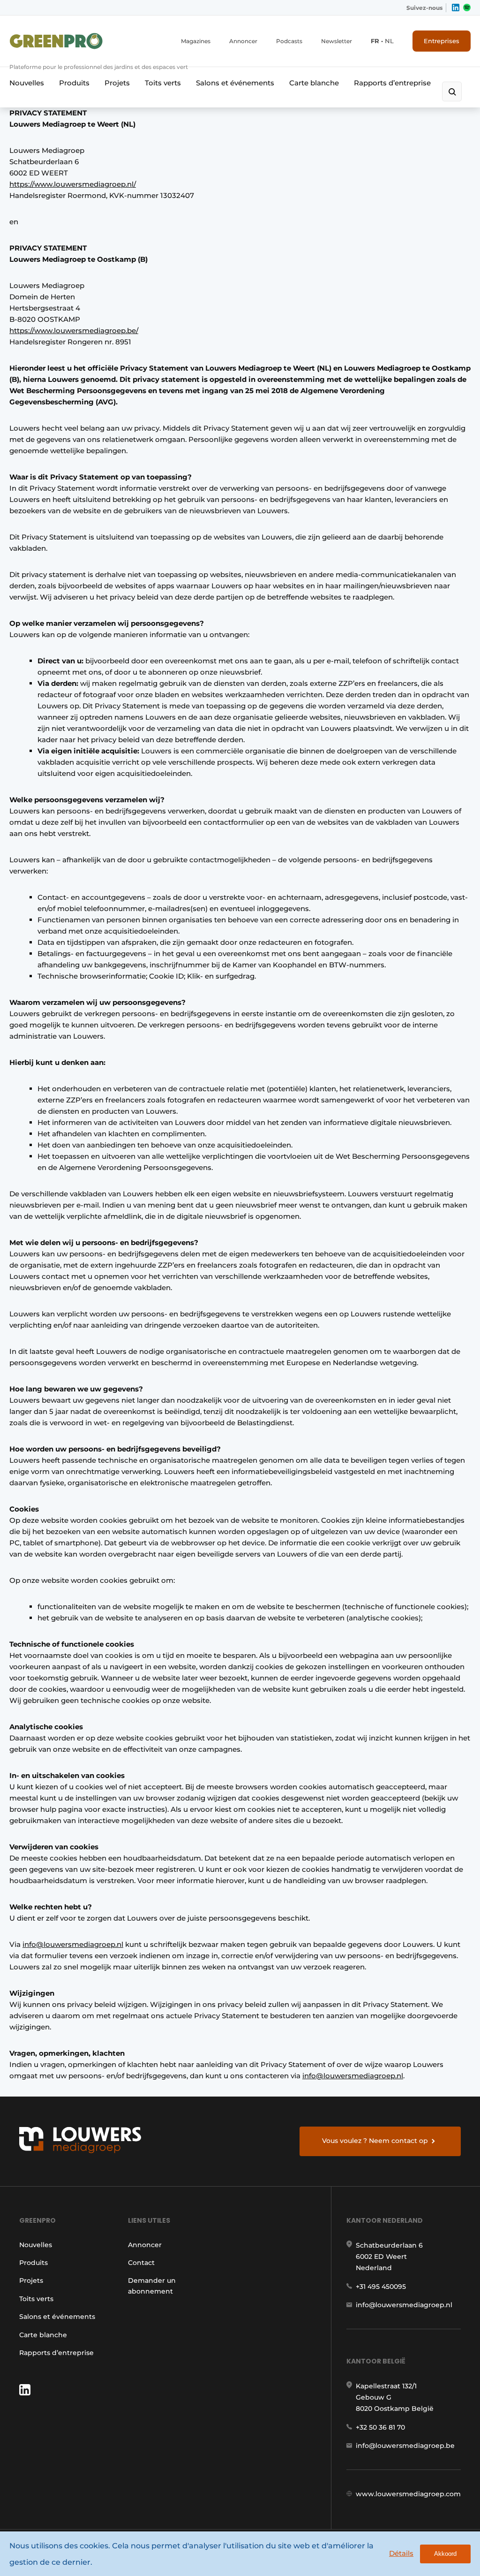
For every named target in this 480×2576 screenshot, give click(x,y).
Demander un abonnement (152, 2286)
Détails (401, 2553)
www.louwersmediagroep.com (408, 2494)
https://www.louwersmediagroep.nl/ (73, 184)
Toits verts (163, 83)
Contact (141, 2263)
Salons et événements (235, 83)
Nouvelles (27, 83)
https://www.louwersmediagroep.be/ (74, 331)
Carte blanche (314, 83)
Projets (117, 83)
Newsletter (337, 41)
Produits (74, 83)
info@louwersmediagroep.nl (73, 1944)
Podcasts (289, 41)
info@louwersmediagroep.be (405, 2446)
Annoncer (243, 41)
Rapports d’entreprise (392, 83)
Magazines (196, 41)
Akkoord (445, 2554)
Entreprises (442, 41)
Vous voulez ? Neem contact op (375, 2141)
